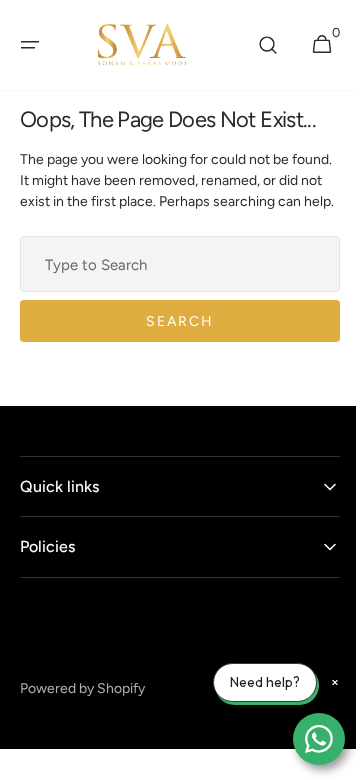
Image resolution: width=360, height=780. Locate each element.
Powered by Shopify (82, 709)
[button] (30, 45)
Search (173, 342)
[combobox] (172, 285)
